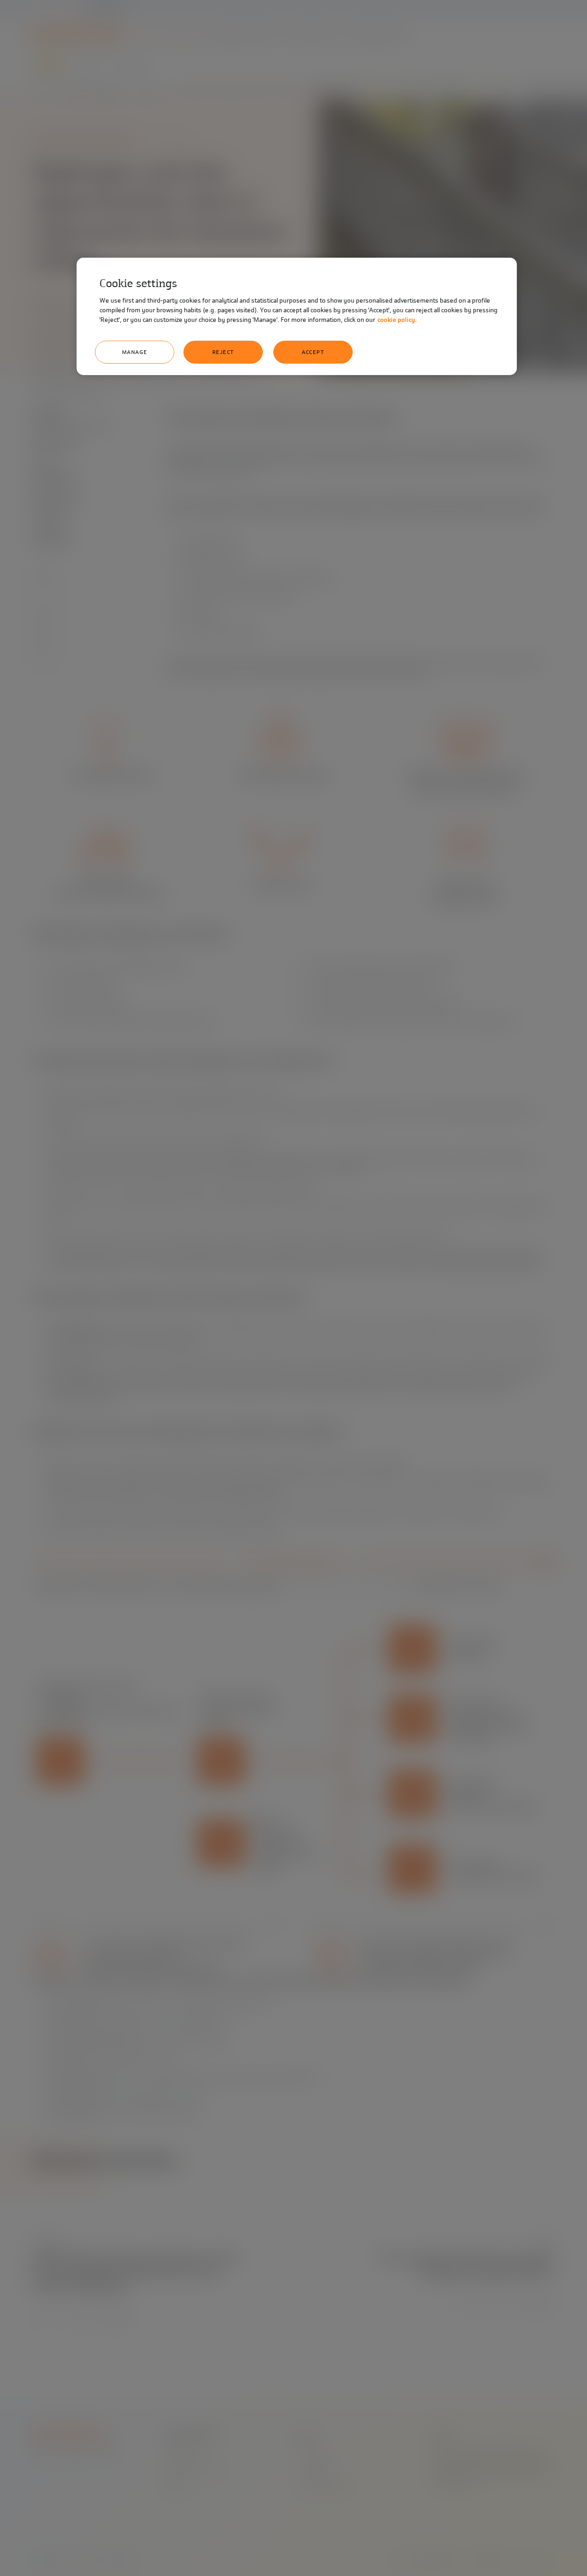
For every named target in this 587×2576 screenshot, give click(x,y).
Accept (313, 352)
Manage (135, 352)
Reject (223, 352)
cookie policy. (397, 320)
